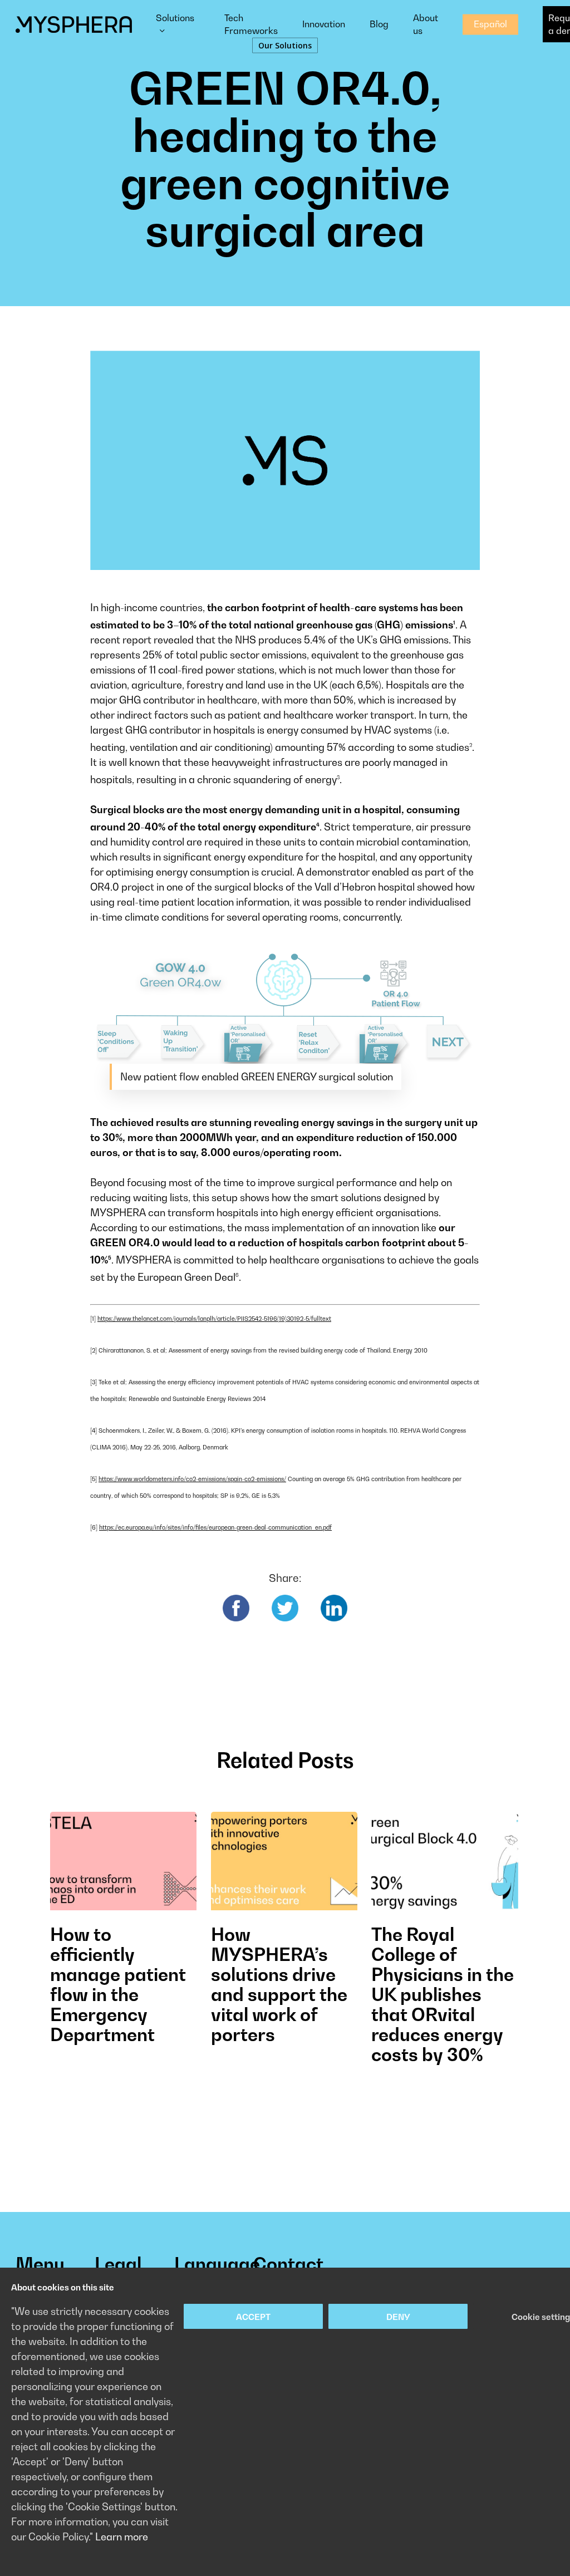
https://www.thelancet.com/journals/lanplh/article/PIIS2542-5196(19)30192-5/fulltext (214, 1319)
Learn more (122, 2537)
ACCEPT (253, 2317)
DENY (398, 2317)
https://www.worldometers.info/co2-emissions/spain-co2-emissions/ (192, 1479)
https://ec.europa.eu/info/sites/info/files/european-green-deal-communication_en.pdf (215, 1527)
